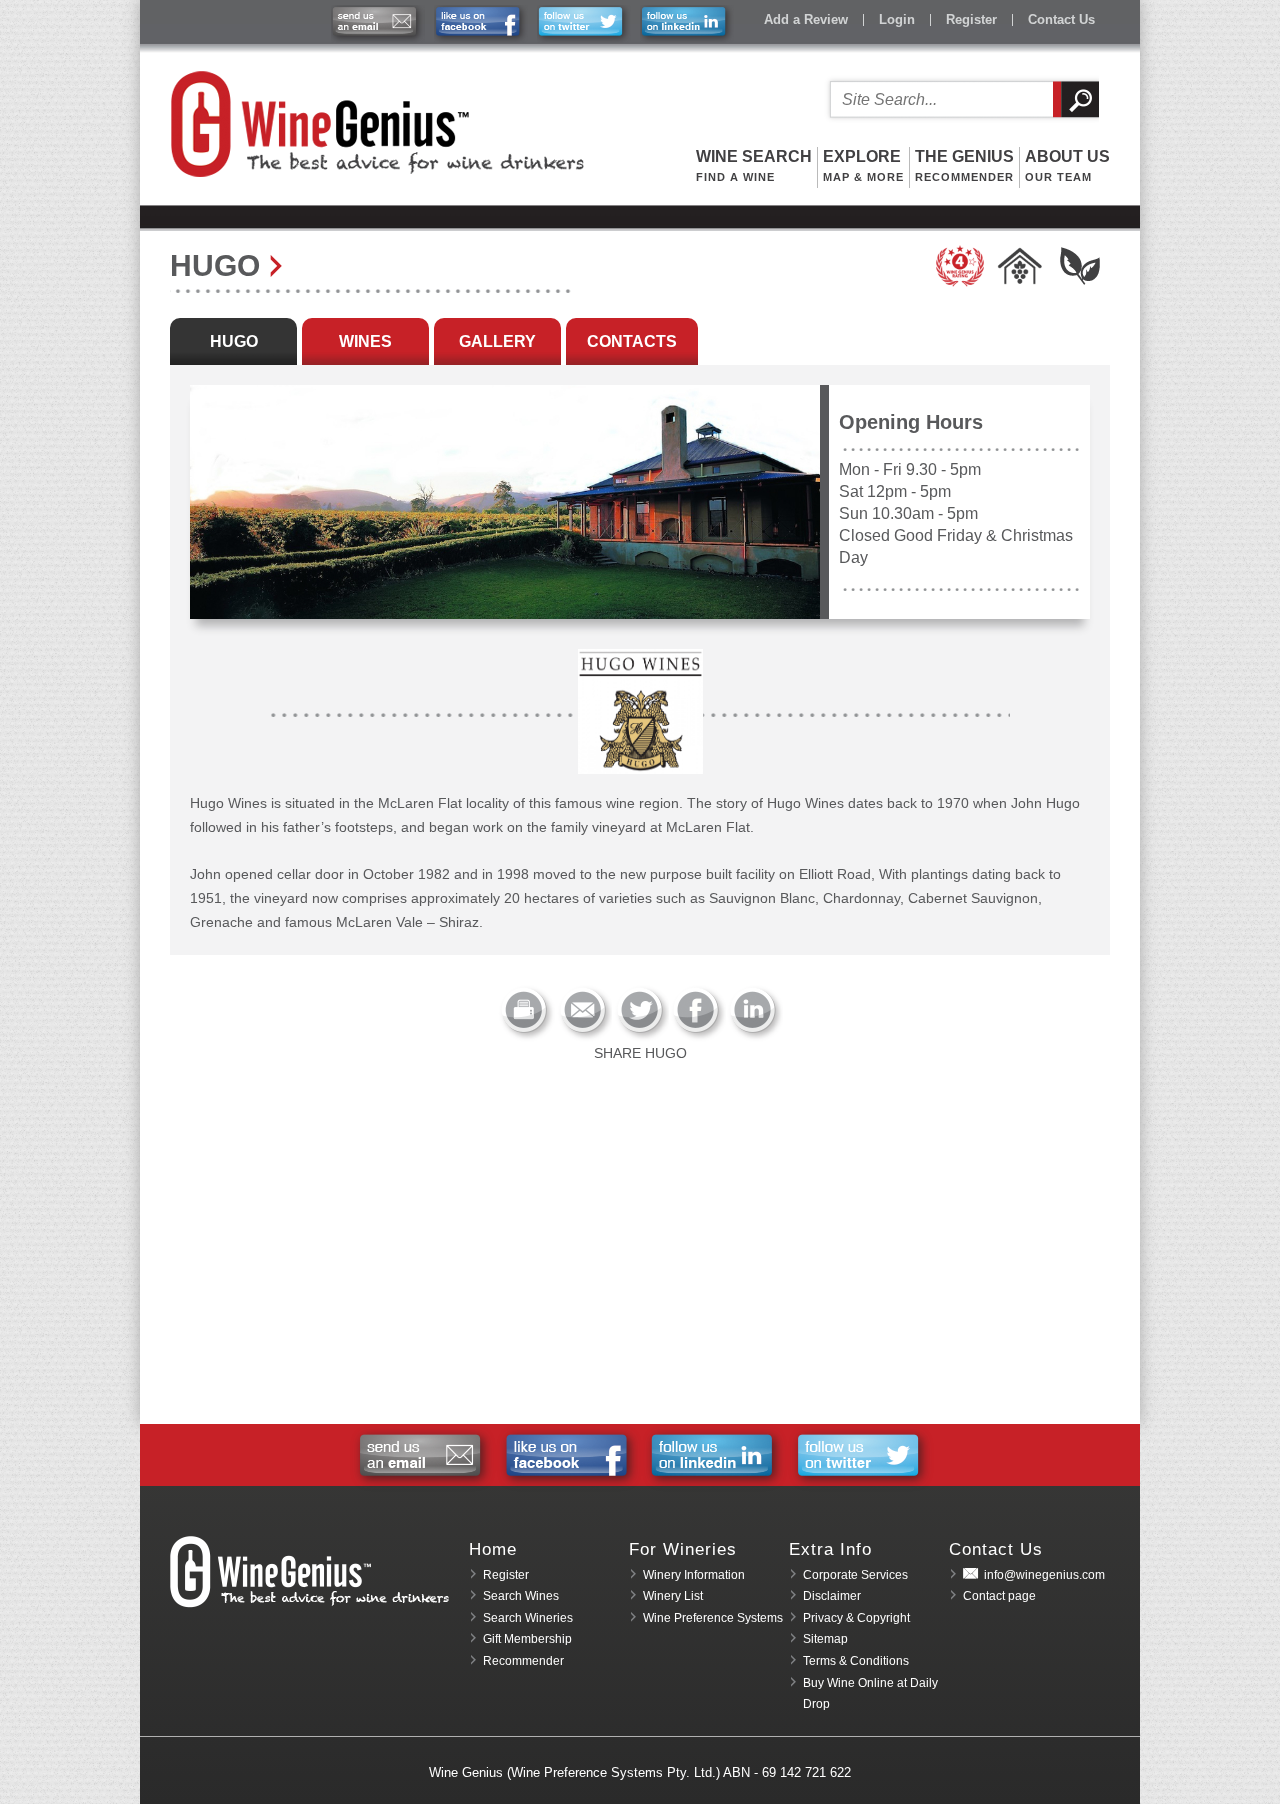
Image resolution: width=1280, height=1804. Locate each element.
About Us (1067, 165)
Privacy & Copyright (856, 1618)
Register (971, 19)
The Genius (964, 165)
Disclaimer (832, 1596)
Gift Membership (527, 1639)
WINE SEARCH (754, 165)
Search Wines (521, 1596)
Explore (863, 165)
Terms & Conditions (856, 1661)
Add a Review (806, 19)
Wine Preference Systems (713, 1618)
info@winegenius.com (1044, 1575)
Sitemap (825, 1639)
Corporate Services (855, 1575)
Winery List (673, 1596)
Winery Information (694, 1575)
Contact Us (1061, 19)
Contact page (999, 1596)
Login (897, 19)
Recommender (523, 1661)
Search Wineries (528, 1618)
